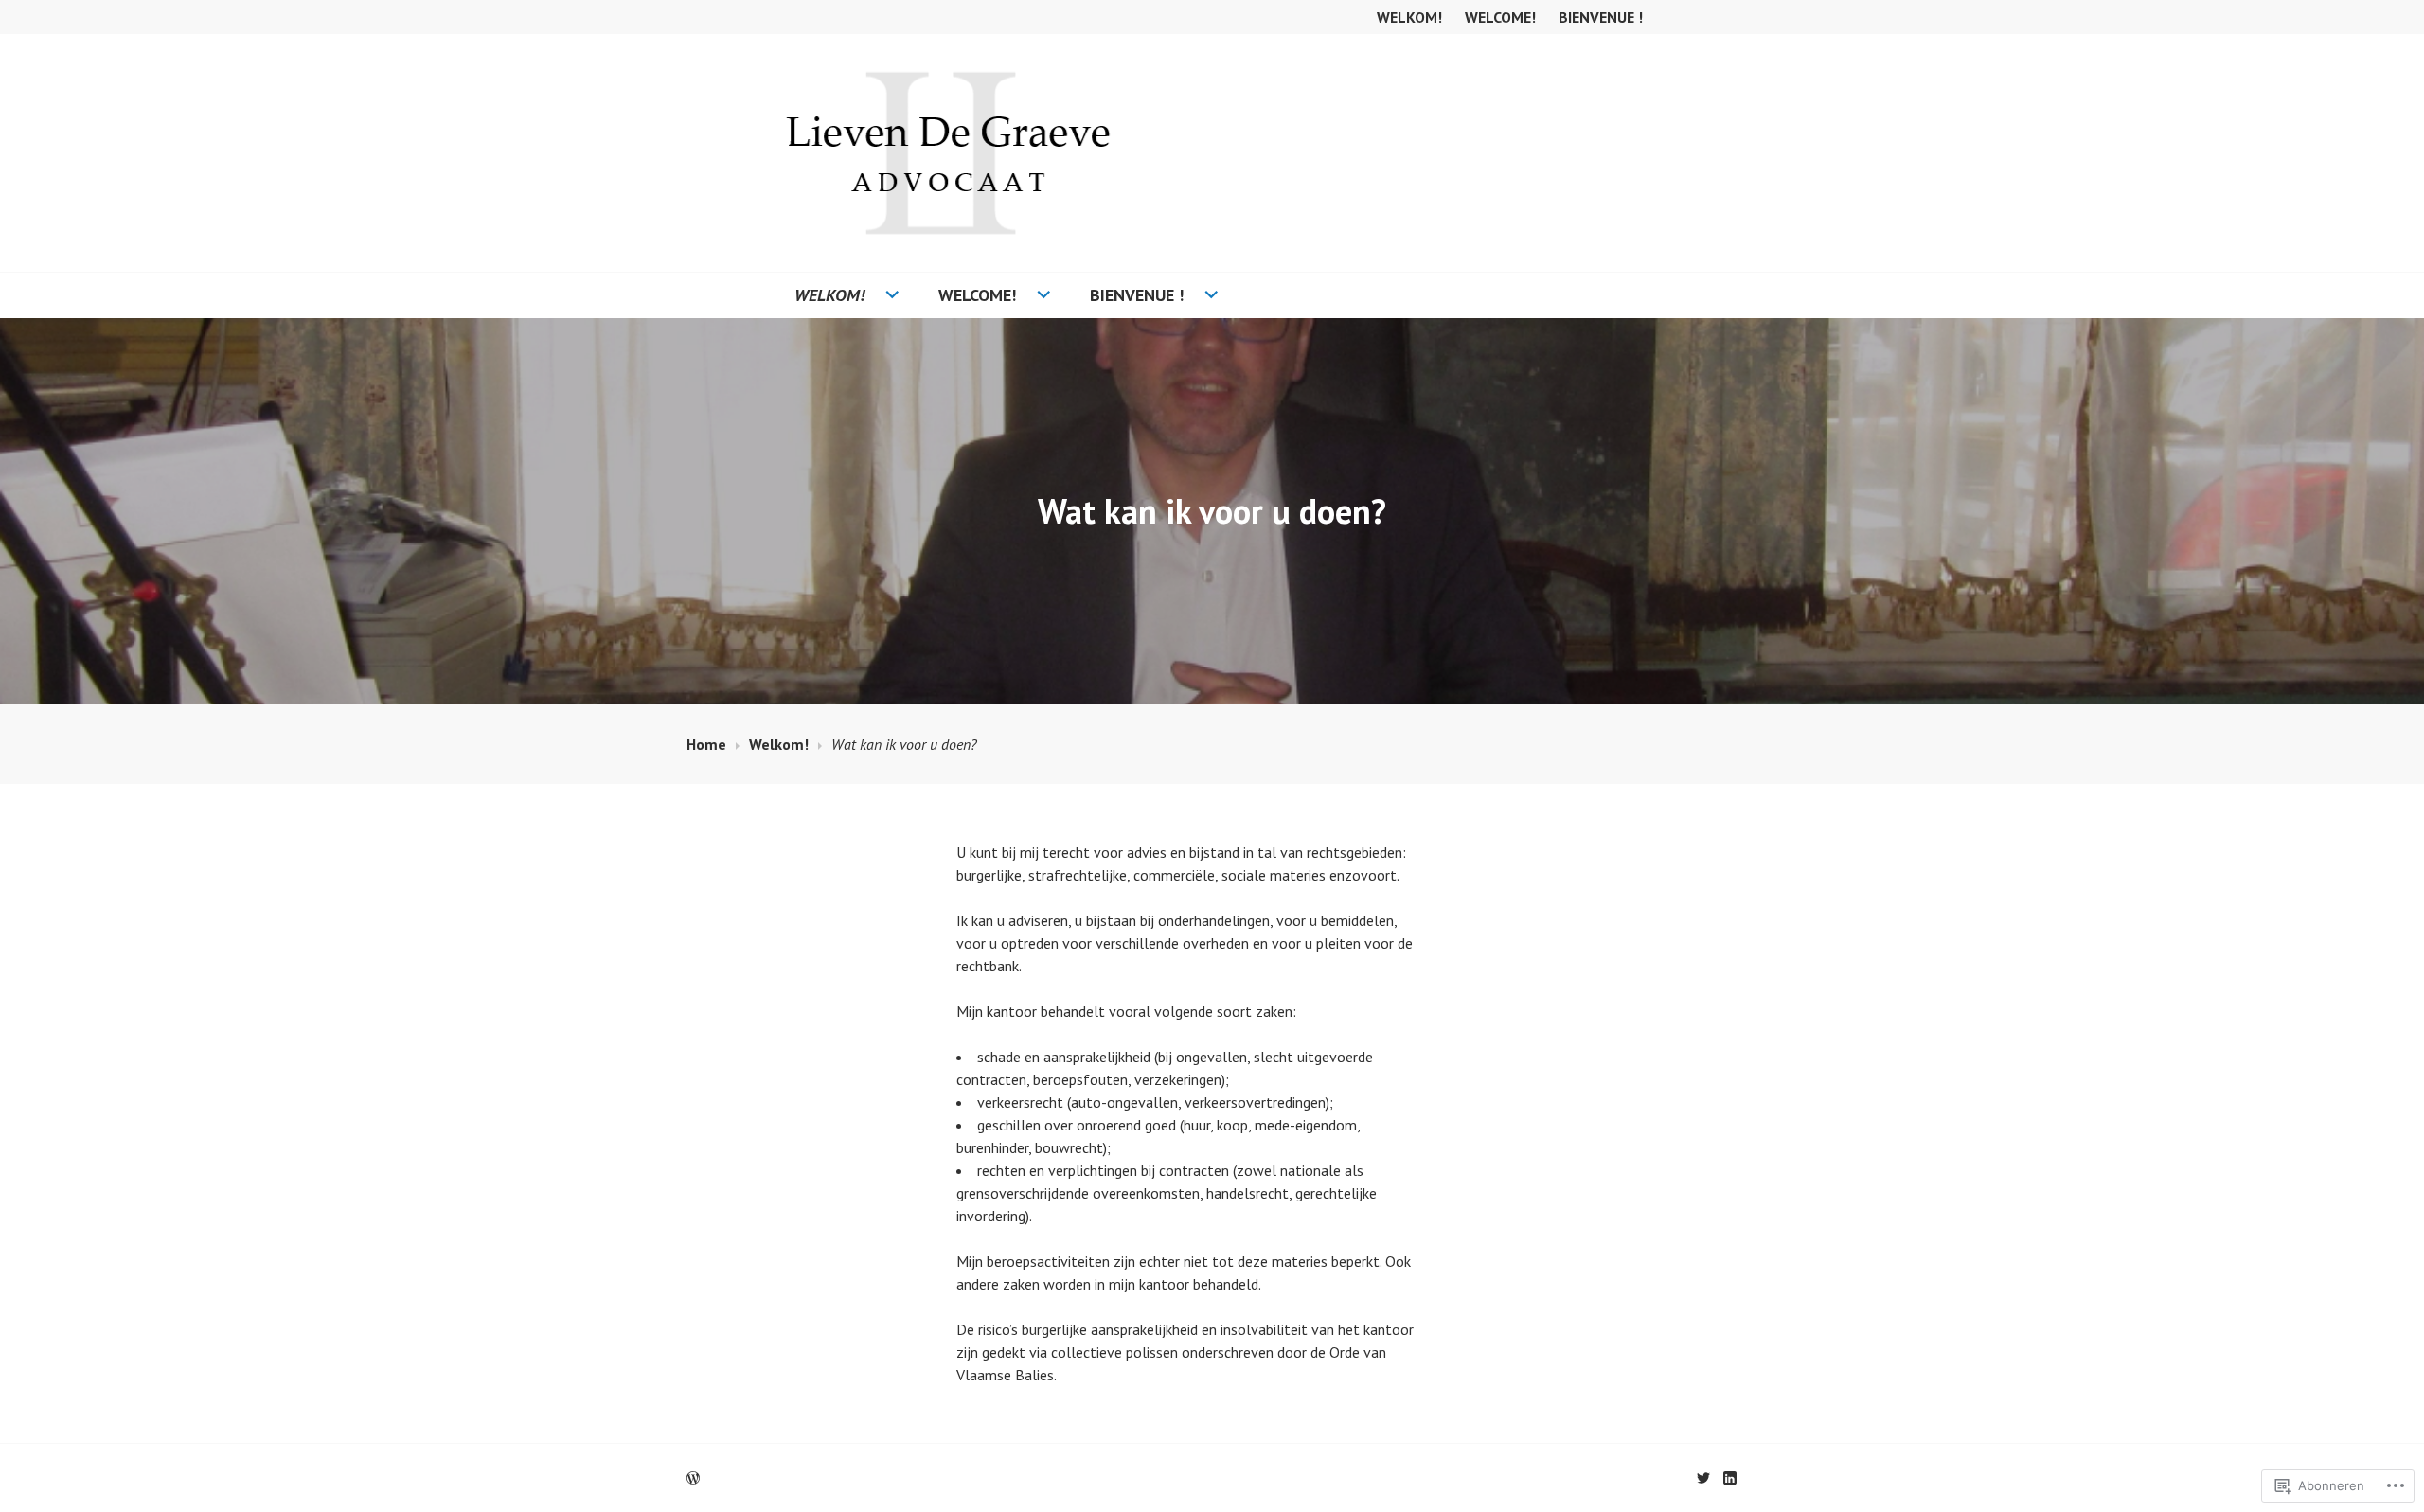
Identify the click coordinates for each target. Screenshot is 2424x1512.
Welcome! (1500, 17)
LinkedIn (1730, 1478)
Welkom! (1409, 17)
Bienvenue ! (1601, 17)
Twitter (1703, 1478)
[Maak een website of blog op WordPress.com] (693, 1478)
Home (706, 744)
